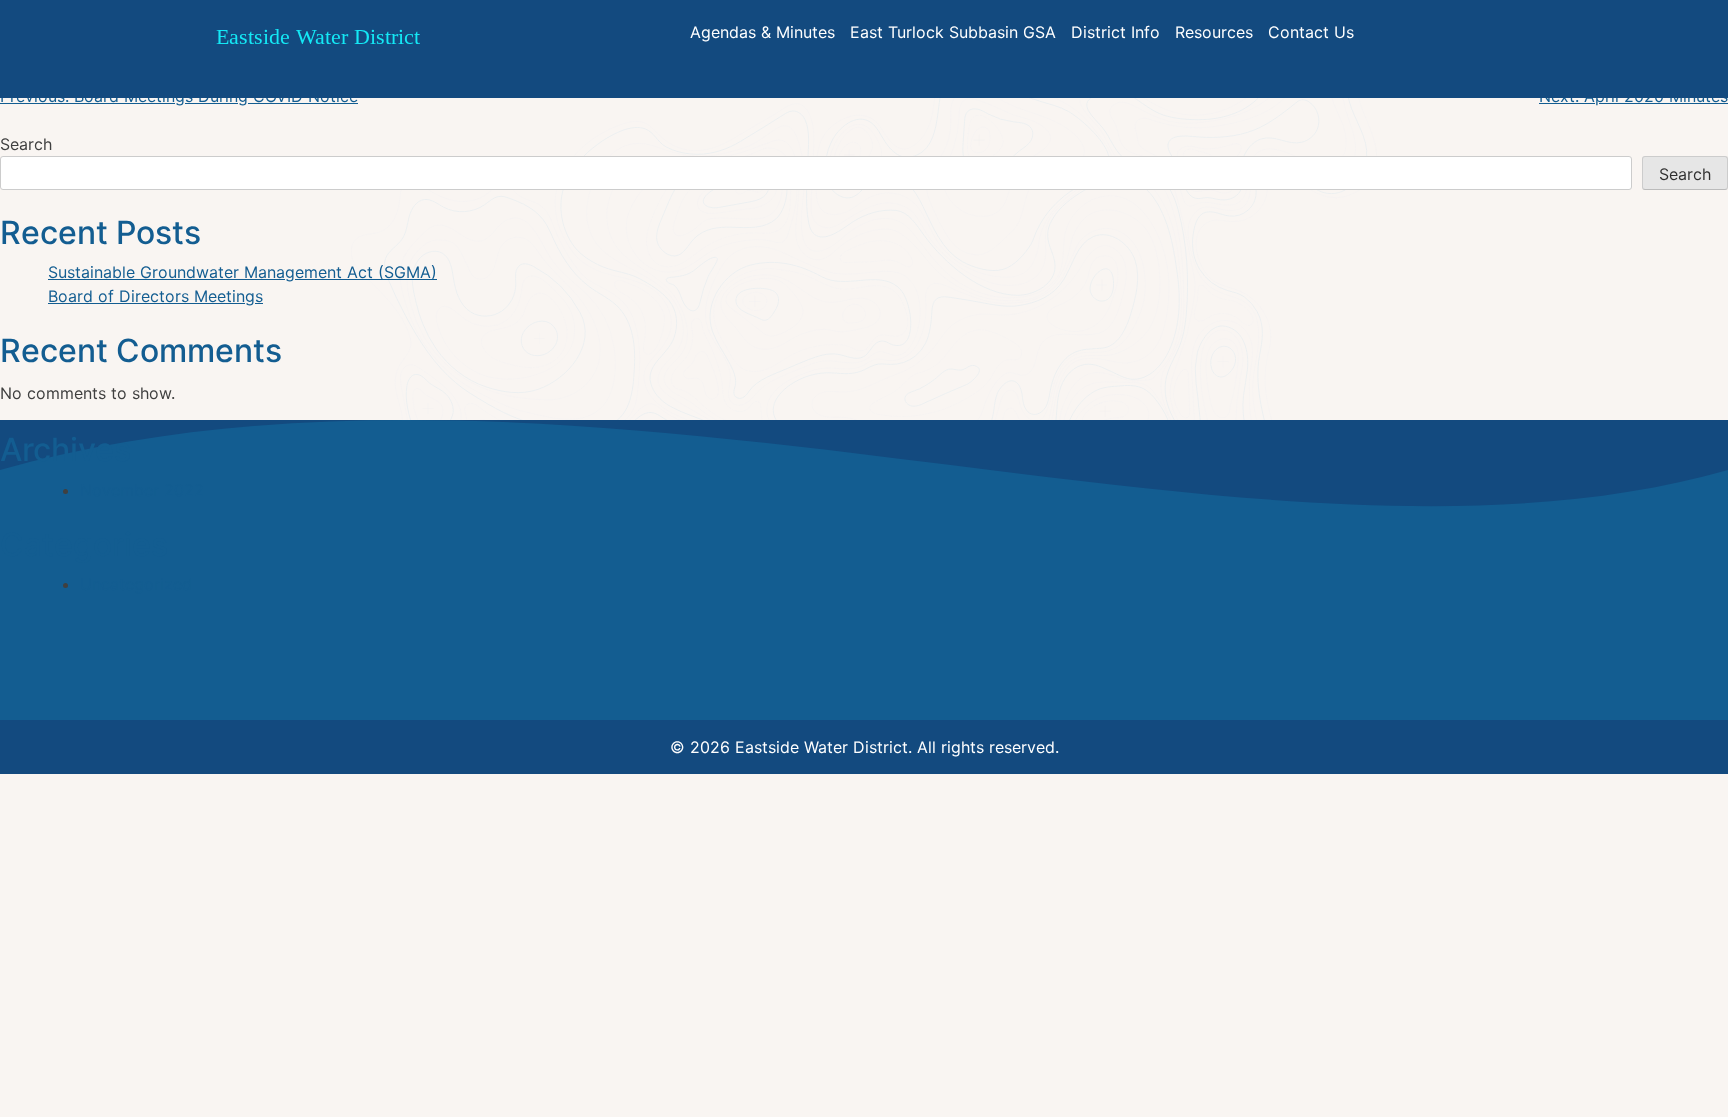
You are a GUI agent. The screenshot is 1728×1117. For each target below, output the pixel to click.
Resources (1214, 32)
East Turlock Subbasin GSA (953, 32)
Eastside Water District (318, 36)
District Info (1115, 32)
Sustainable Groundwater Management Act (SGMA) (242, 272)
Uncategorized (136, 584)
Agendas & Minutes (762, 32)
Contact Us (1311, 32)
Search (26, 144)
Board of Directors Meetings (155, 296)
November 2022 (142, 490)
